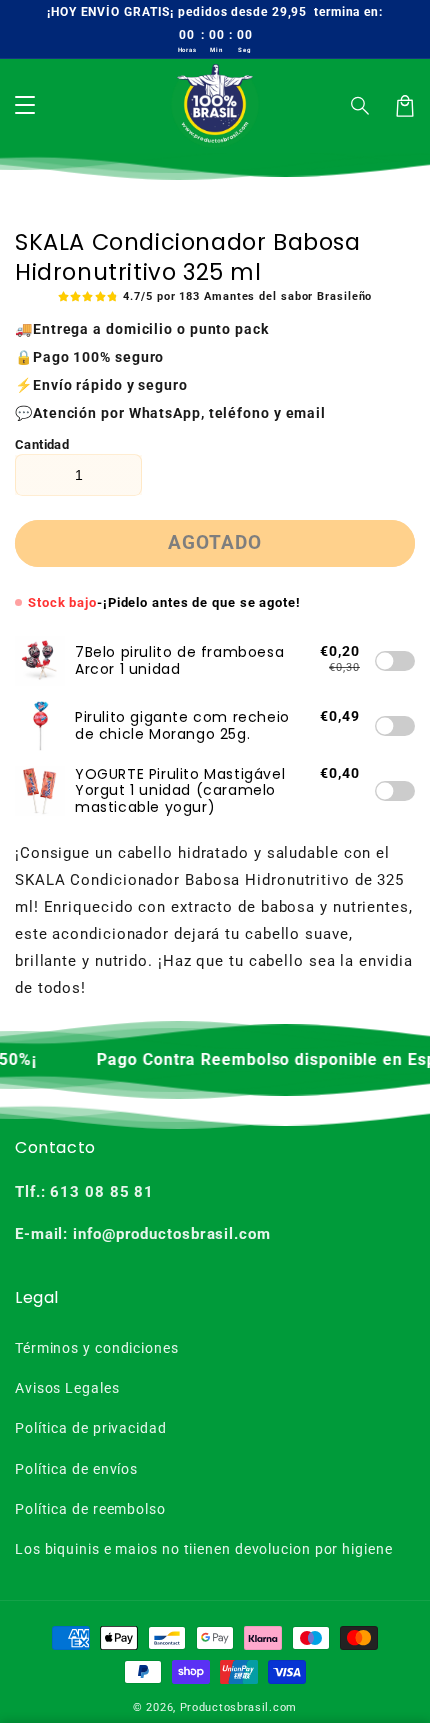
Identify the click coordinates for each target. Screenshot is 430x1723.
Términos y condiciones (97, 1348)
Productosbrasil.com (238, 1707)
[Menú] (25, 106)
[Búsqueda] (361, 106)
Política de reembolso (90, 1509)
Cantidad (42, 444)
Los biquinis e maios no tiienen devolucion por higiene (204, 1549)
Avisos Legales (67, 1388)
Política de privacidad (91, 1428)
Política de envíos (76, 1469)
